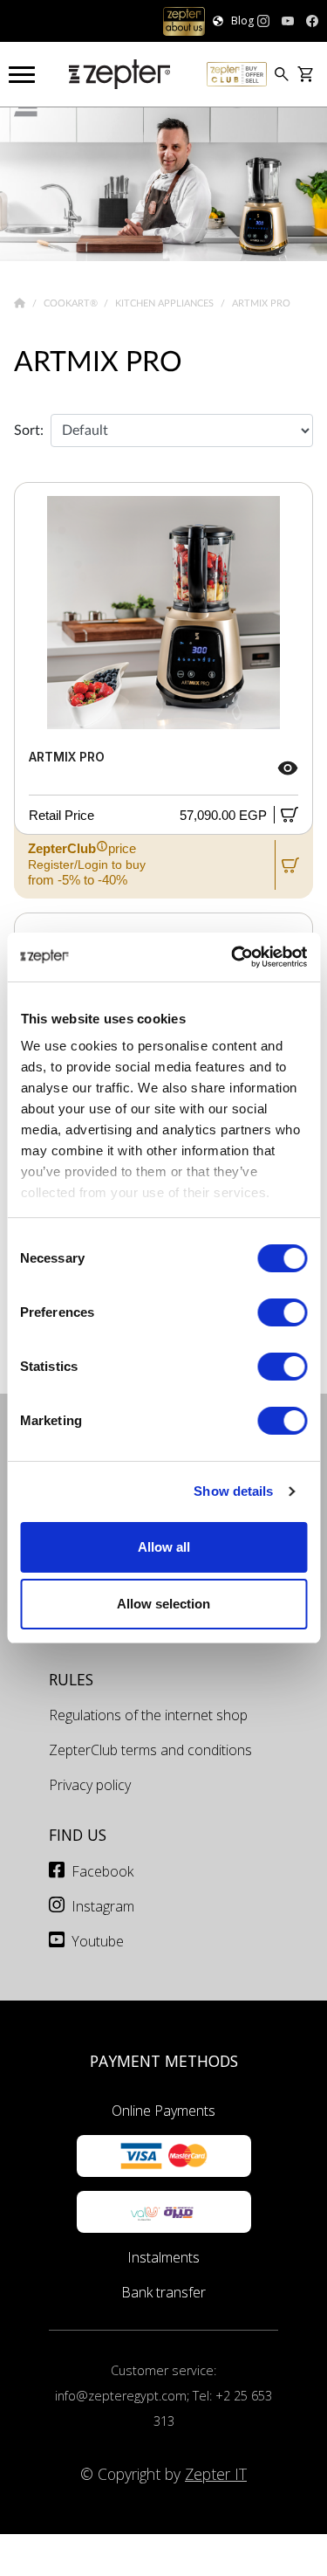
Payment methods (164, 2061)
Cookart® (72, 303)
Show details (233, 1491)
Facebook (102, 1871)
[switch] (282, 1312)
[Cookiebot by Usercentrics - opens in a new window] (233, 957)
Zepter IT (216, 2474)
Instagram (103, 1906)
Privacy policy (90, 1785)
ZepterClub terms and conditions (150, 1750)
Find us (78, 1835)
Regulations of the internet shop (148, 1715)
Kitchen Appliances (166, 303)
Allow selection (163, 1604)
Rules (71, 1679)
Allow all (164, 1547)
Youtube (98, 1941)
